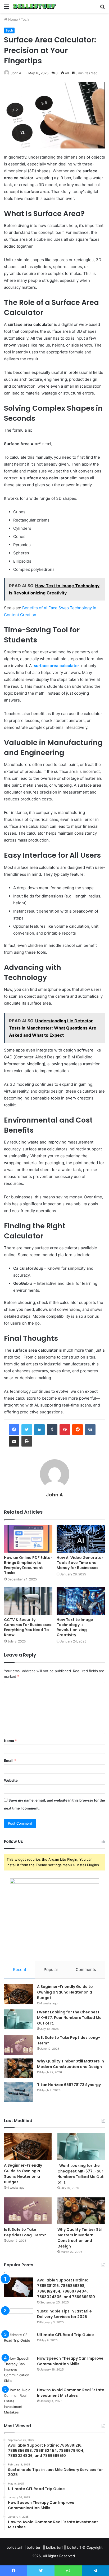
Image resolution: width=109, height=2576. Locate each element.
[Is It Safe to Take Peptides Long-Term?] (19, 2045)
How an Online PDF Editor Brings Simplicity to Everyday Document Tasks (28, 1565)
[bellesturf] (34, 6)
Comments (86, 1970)
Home (13, 19)
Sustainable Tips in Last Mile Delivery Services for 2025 (64, 2314)
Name (10, 1741)
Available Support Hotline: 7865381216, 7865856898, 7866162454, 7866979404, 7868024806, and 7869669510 (66, 2288)
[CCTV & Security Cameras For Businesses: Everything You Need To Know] (28, 1601)
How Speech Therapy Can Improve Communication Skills (70, 2361)
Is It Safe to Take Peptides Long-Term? (25, 2232)
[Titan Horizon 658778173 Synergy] (19, 2092)
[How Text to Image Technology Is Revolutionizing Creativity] (81, 1601)
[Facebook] (14, 1430)
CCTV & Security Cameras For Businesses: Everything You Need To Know (28, 1627)
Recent (20, 1970)
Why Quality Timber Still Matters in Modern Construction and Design (71, 2064)
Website (11, 1780)
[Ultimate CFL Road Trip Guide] (19, 2342)
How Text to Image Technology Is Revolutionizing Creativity (75, 1627)
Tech (25, 19)
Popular (51, 1970)
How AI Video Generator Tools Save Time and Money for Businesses (80, 1563)
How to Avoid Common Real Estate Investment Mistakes (71, 2393)
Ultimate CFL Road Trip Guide (65, 2335)
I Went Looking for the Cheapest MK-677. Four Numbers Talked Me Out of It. (69, 2018)
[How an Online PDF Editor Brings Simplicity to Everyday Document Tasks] (28, 1539)
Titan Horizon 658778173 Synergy (69, 2085)
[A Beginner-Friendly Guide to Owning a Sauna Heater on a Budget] (19, 1994)
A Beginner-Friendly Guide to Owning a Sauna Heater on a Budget (65, 1992)
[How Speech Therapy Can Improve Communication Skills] (19, 2370)
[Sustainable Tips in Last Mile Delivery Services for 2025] (19, 2318)
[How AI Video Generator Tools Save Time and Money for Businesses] (81, 1539)
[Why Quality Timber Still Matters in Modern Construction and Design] (19, 2068)
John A (16, 73)
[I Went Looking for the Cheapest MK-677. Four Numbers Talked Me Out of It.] (19, 2019)
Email (10, 1760)
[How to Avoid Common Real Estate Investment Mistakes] (19, 2401)
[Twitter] (27, 1430)
